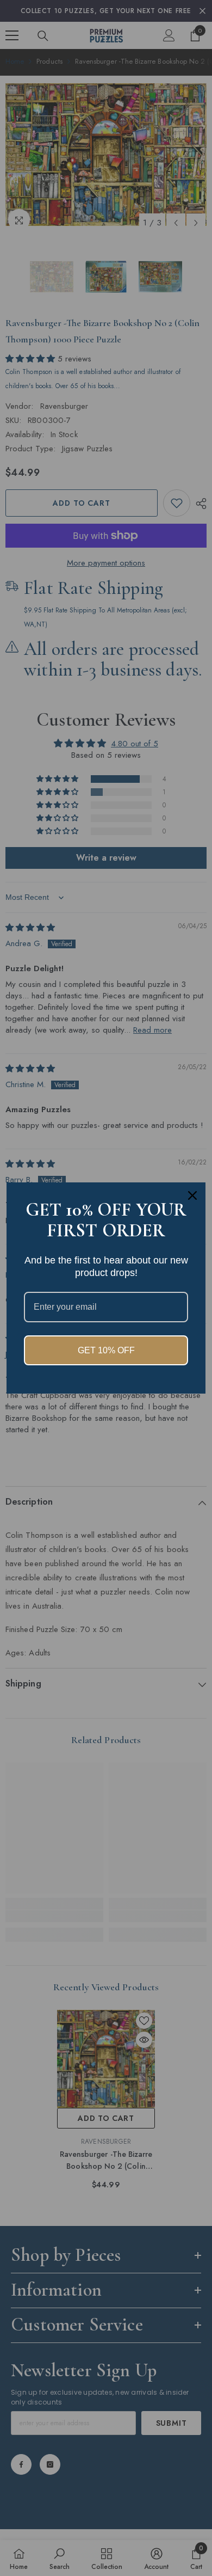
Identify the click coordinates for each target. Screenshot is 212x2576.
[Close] (192, 1195)
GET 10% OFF (106, 1350)
